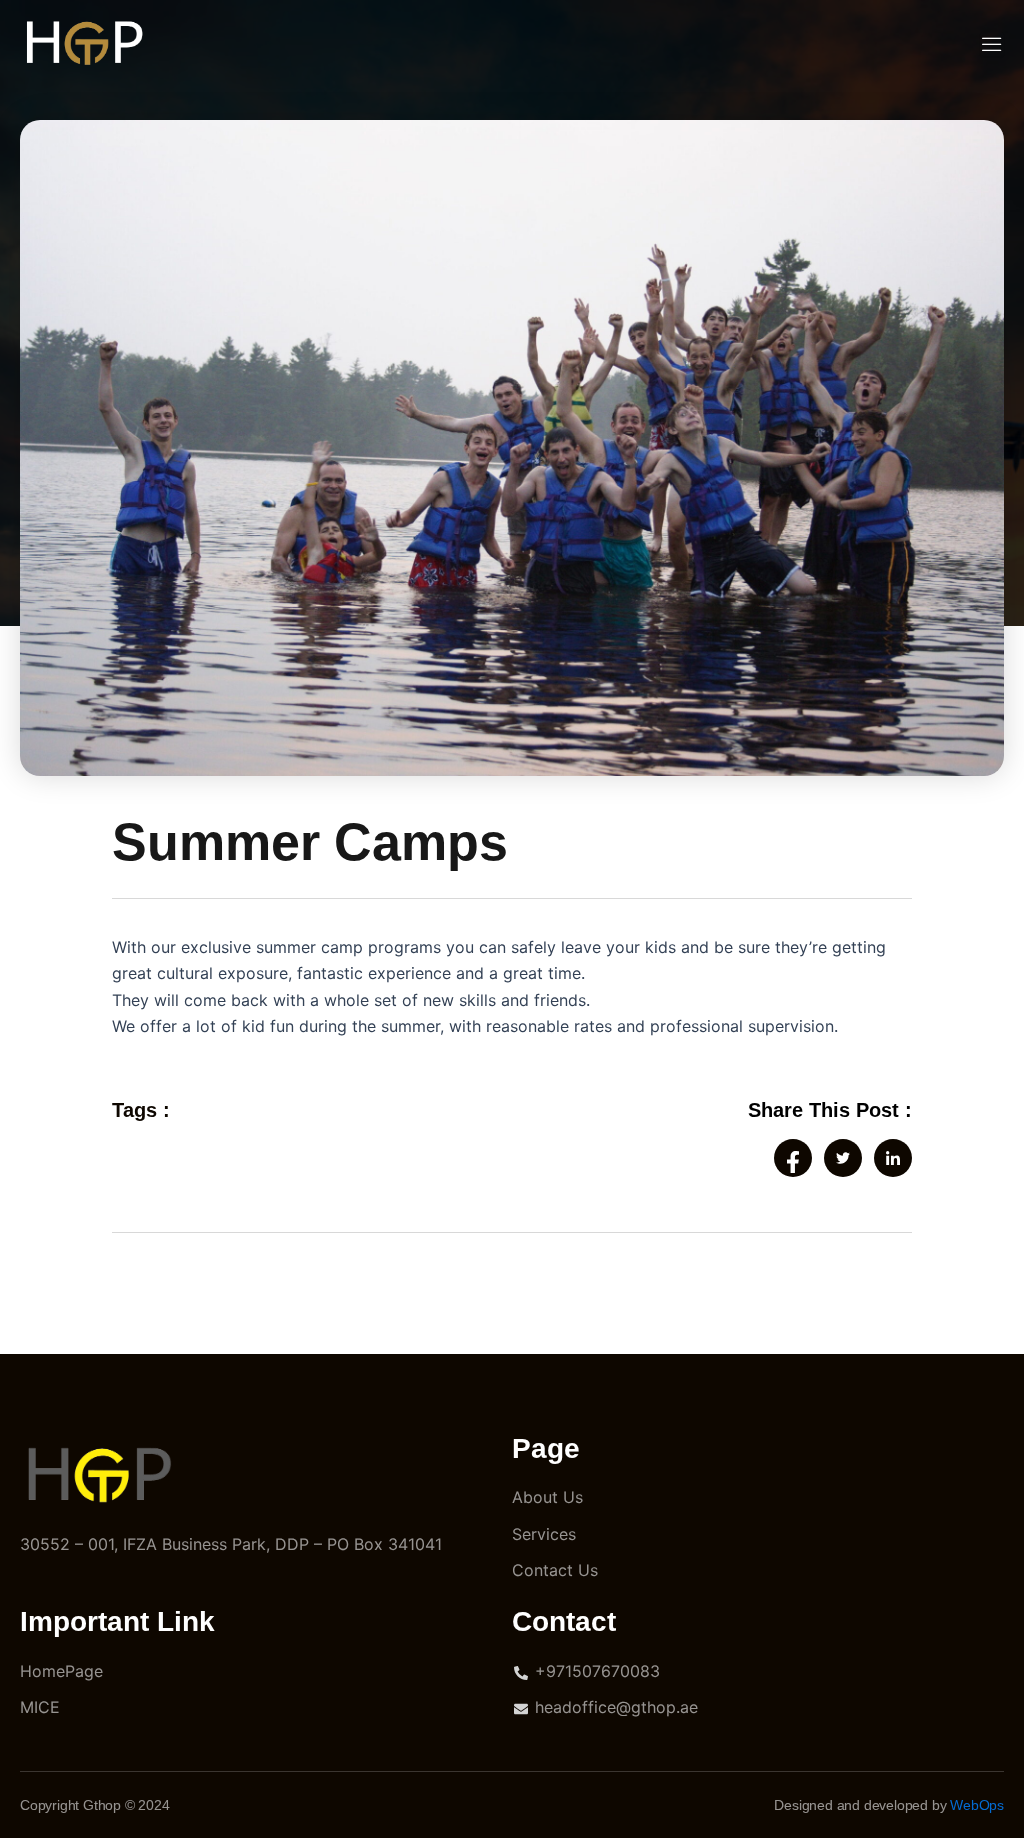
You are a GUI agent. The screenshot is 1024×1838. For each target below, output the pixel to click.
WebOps (977, 1805)
